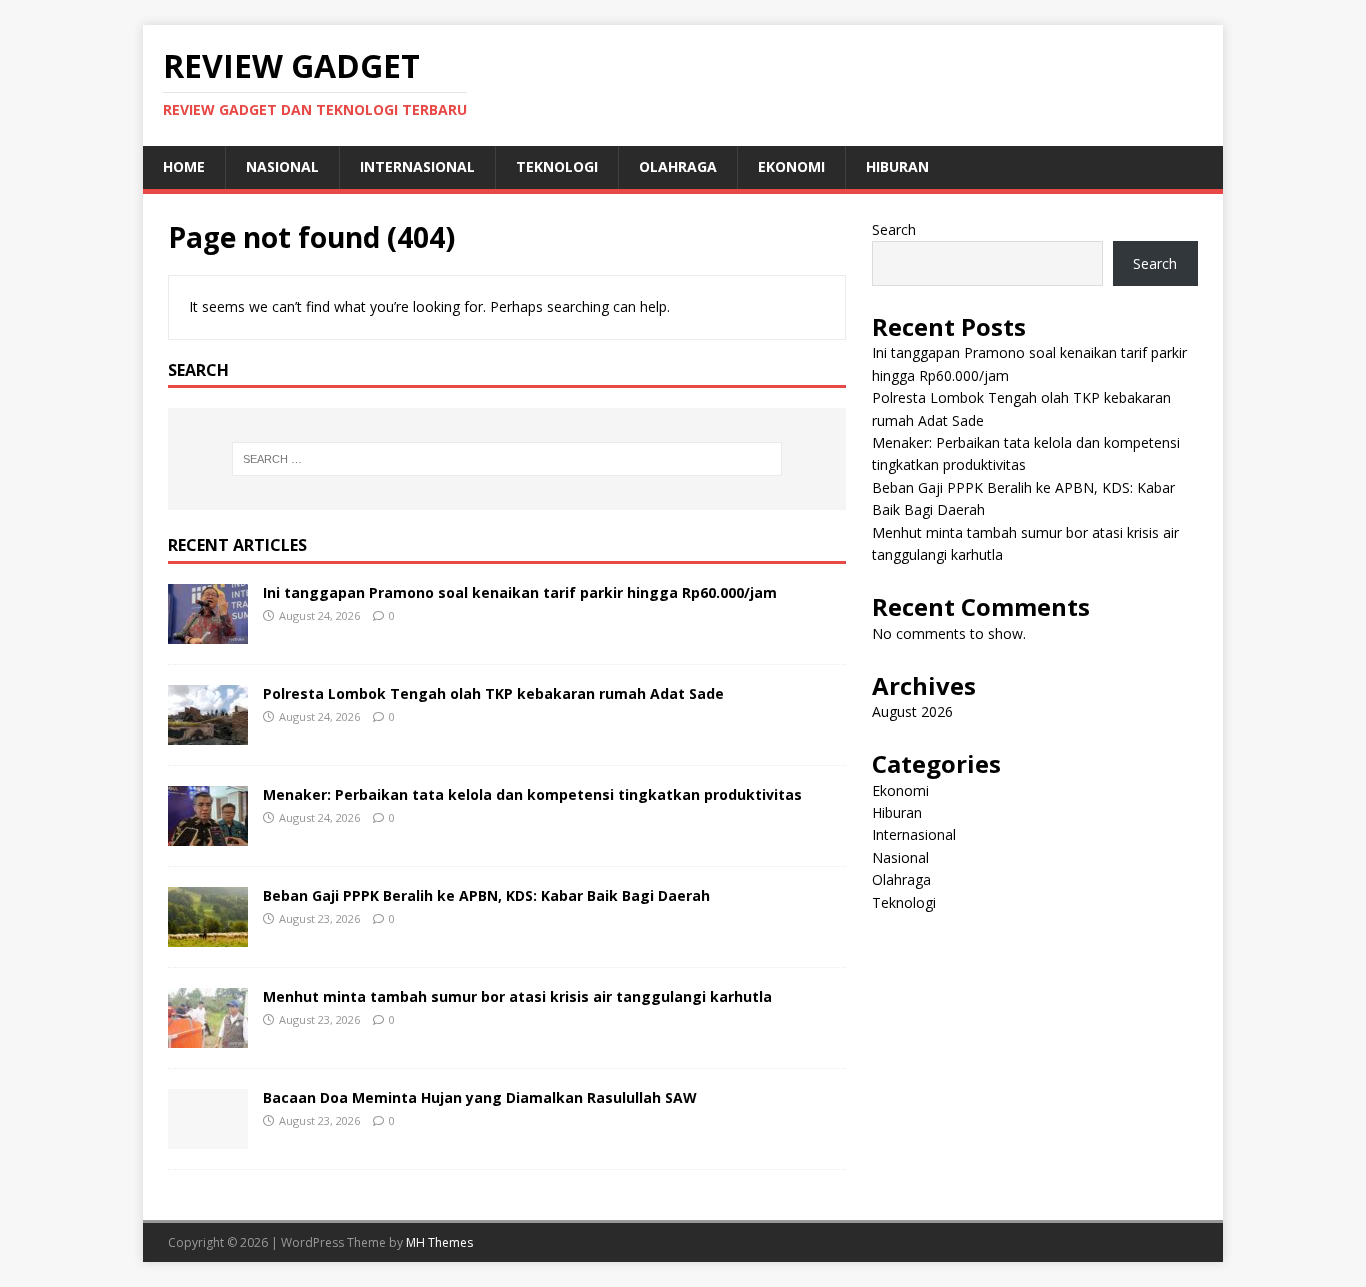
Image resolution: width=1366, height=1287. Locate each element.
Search (894, 229)
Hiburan (897, 166)
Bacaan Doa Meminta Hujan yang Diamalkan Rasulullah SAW (480, 1097)
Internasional (417, 166)
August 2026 (912, 711)
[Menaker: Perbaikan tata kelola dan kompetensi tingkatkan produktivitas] (208, 834)
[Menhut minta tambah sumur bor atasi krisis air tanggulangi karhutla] (208, 1036)
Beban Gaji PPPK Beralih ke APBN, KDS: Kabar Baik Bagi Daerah (486, 895)
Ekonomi (791, 166)
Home (184, 166)
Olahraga (678, 166)
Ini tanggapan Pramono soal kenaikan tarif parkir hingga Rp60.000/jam (520, 592)
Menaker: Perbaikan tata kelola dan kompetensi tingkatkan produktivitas (532, 794)
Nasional (282, 166)
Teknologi (557, 166)
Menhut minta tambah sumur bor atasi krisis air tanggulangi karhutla (519, 996)
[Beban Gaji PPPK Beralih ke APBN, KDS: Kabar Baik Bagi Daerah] (208, 935)
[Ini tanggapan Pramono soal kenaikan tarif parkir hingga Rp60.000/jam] (208, 632)
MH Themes (439, 1242)
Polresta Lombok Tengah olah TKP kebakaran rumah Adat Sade (493, 693)
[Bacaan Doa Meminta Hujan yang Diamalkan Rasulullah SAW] (208, 1137)
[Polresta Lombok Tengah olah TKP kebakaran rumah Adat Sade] (208, 733)
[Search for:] (507, 459)
